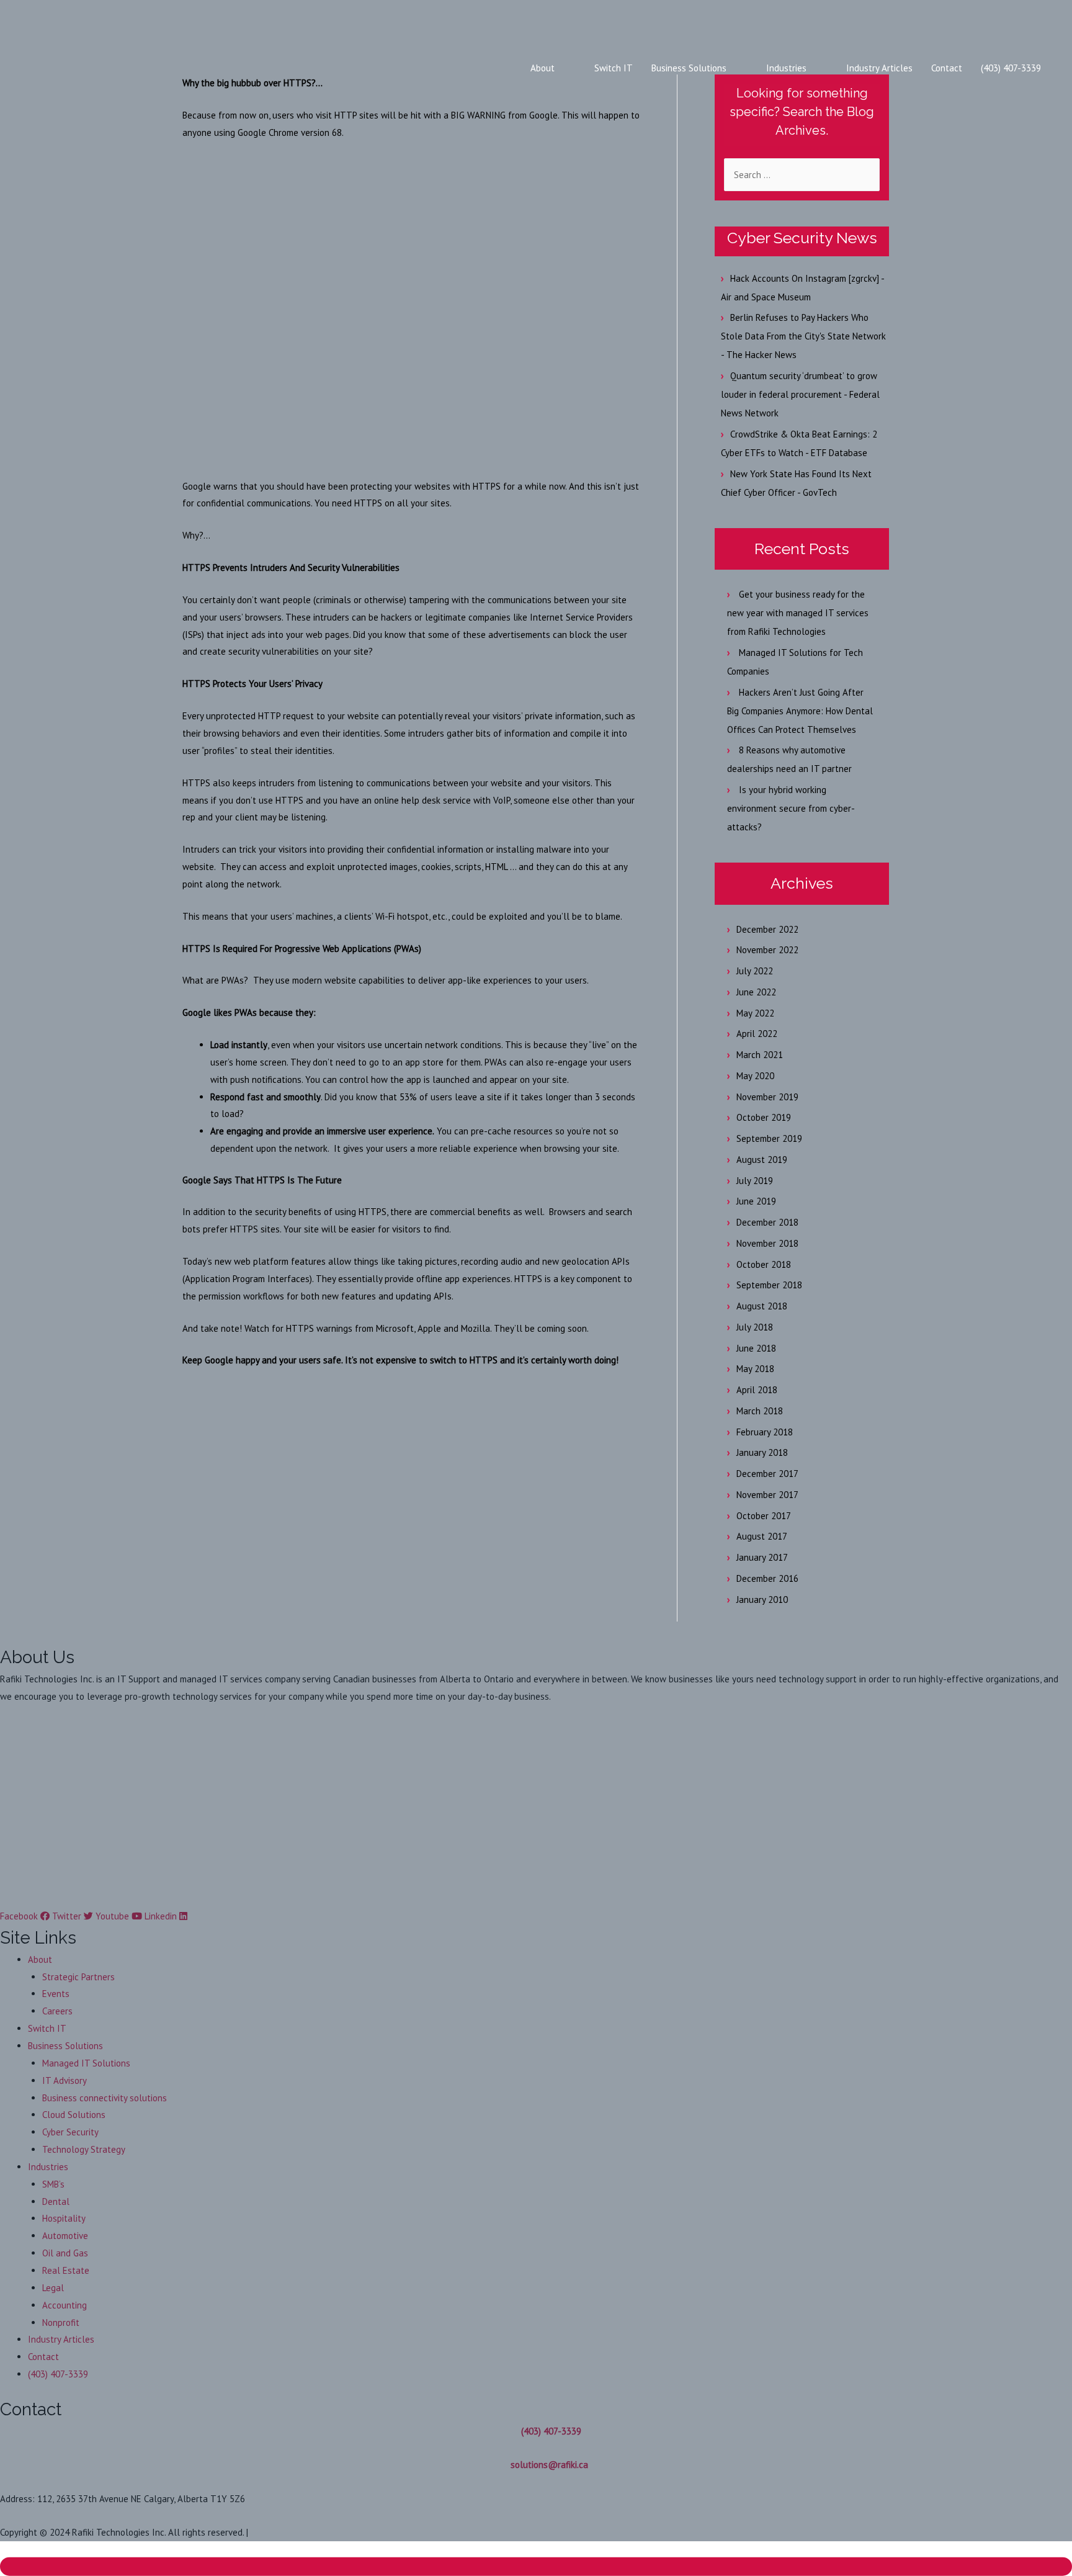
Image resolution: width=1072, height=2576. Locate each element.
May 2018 (755, 1369)
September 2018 (769, 1285)
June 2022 (756, 992)
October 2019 (764, 1117)
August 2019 (762, 1160)
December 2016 (767, 1578)
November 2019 (767, 1097)
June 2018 (756, 1348)
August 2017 (762, 1536)
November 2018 (767, 1243)
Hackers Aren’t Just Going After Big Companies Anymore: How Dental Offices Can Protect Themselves (800, 711)
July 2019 (755, 1181)
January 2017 (762, 1557)
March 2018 (760, 1411)
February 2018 (765, 1432)
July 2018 (755, 1327)
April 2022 (757, 1034)
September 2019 (769, 1138)
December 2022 (767, 929)
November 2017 (767, 1495)
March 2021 (760, 1055)
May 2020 (755, 1076)
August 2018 (762, 1306)
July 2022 (755, 971)
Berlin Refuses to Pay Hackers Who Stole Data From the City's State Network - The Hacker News (803, 336)
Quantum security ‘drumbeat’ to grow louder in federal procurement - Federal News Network (800, 394)
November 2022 (767, 950)
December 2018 (767, 1222)
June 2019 (756, 1201)
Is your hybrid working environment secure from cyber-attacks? (791, 808)
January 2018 (762, 1452)
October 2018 (764, 1264)
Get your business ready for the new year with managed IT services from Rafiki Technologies (798, 613)
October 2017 (764, 1516)
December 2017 (767, 1474)
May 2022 (755, 1013)
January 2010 (762, 1600)
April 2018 (757, 1390)
